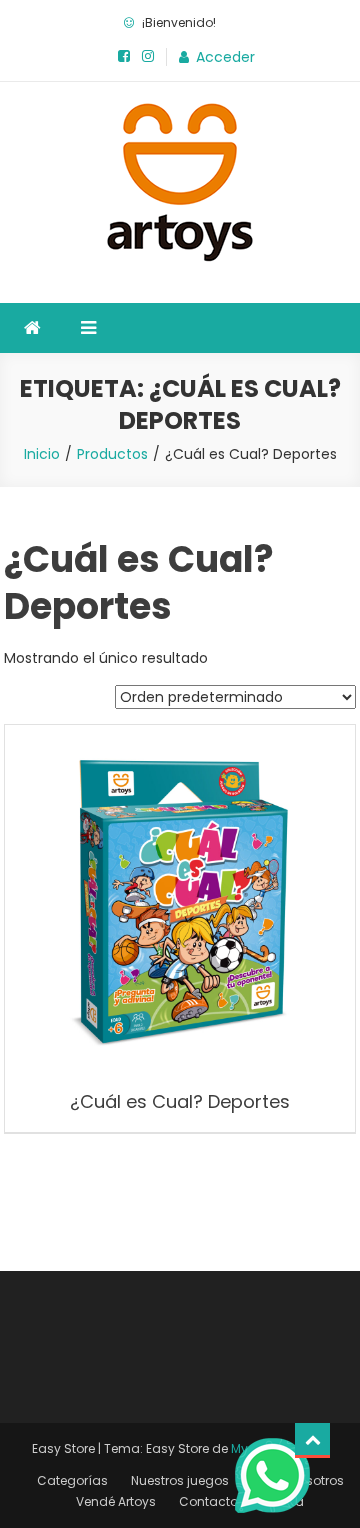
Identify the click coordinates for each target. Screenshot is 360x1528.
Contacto (208, 1501)
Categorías (72, 1480)
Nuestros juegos (180, 1480)
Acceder (225, 57)
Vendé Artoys (116, 1501)
